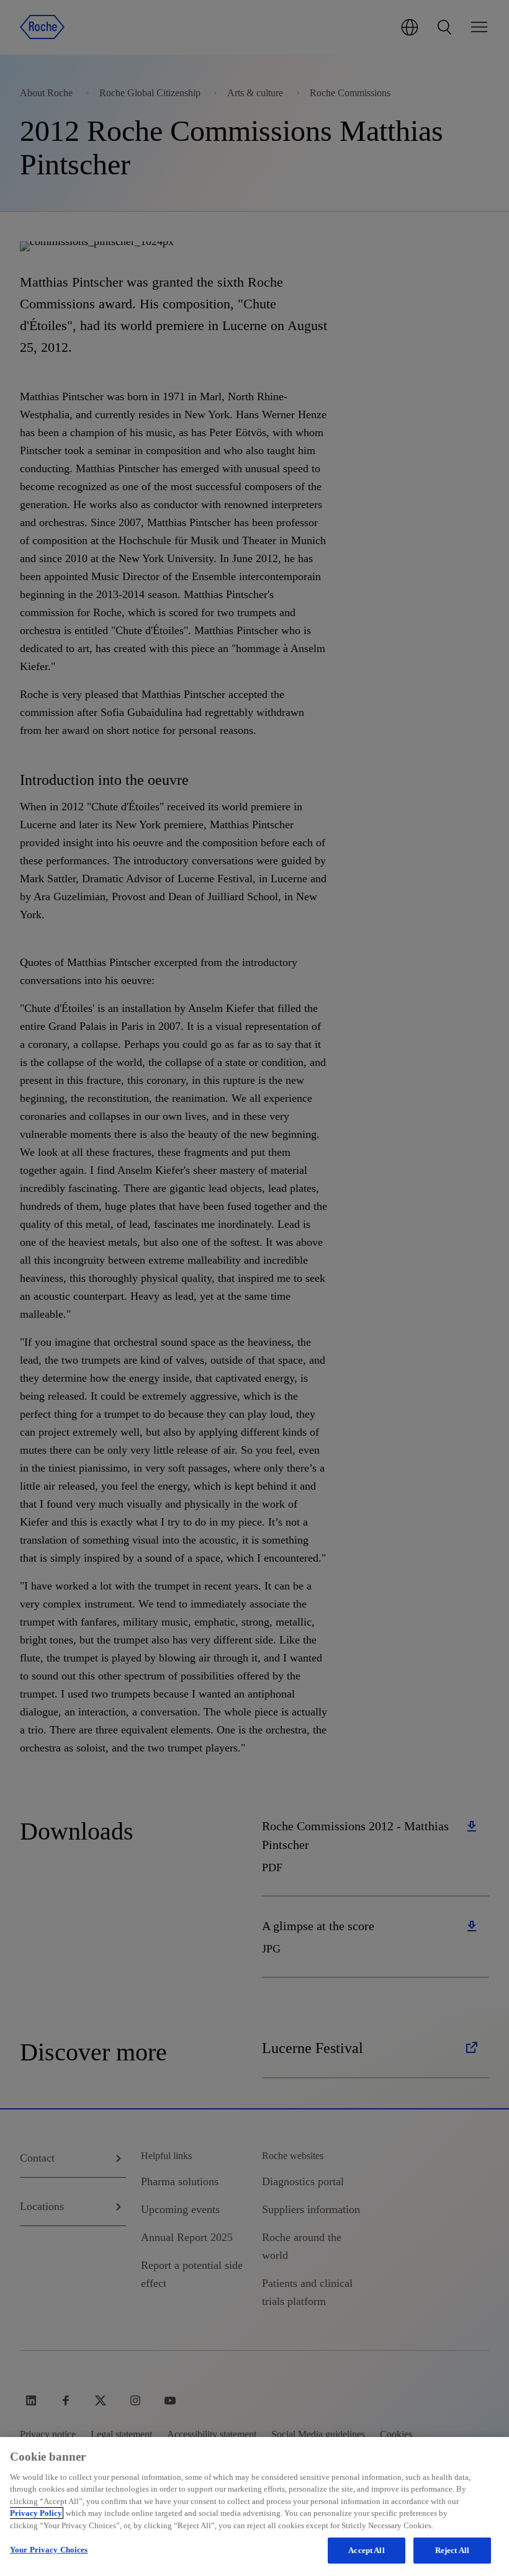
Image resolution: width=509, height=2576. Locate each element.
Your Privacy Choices (49, 2550)
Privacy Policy (36, 2513)
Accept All (366, 2550)
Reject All (452, 2550)
